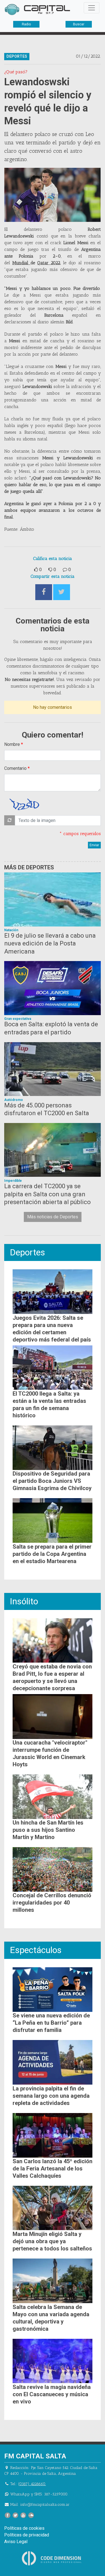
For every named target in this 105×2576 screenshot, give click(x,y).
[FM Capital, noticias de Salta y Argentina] (37, 9)
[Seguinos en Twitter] (15, 2515)
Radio (26, 24)
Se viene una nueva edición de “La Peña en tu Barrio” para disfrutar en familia (51, 2023)
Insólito (24, 1601)
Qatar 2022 (49, 263)
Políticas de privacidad (27, 2535)
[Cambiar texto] (10, 820)
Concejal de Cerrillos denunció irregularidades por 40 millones (52, 1903)
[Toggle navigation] (92, 8)
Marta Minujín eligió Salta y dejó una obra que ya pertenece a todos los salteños (52, 2241)
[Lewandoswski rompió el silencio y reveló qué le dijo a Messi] (53, 195)
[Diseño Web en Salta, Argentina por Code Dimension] (53, 2558)
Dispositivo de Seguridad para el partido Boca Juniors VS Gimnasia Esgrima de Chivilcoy (52, 1481)
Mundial (21, 263)
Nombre (12, 744)
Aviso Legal (16, 2542)
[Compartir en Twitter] (62, 592)
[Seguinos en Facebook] (8, 2515)
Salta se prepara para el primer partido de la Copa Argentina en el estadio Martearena (52, 1554)
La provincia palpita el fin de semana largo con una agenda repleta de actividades (51, 2096)
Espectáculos (36, 1950)
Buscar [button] (79, 24)
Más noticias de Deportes (53, 1217)
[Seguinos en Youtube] (23, 2515)
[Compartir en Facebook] (44, 592)
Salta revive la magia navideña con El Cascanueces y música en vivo (52, 2394)
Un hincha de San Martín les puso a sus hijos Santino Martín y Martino (48, 1830)
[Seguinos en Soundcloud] (31, 2515)
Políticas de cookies (24, 2528)
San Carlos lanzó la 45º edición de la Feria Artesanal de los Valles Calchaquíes (53, 2169)
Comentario (15, 768)
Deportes (27, 1252)
